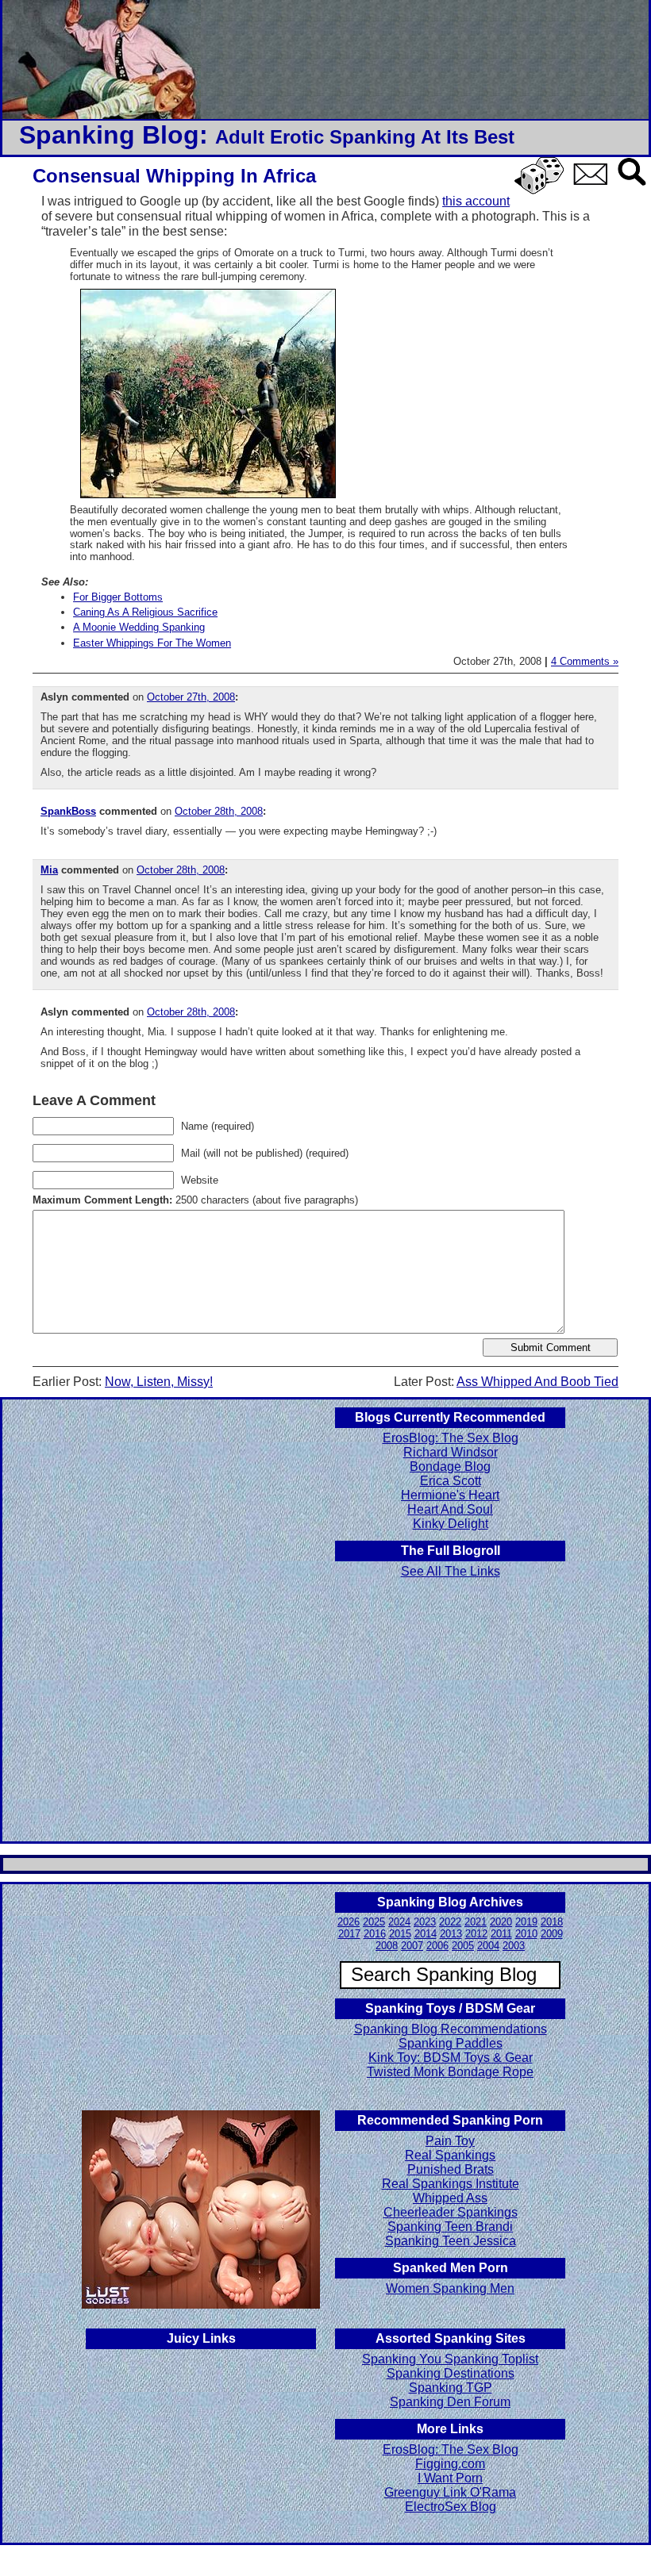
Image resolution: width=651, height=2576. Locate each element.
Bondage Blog (450, 1467)
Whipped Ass (450, 2198)
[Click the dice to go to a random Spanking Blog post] (542, 191)
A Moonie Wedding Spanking (139, 627)
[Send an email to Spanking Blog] (594, 182)
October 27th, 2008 (191, 697)
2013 (451, 1934)
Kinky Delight (451, 1524)
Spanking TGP (451, 2388)
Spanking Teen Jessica (451, 2241)
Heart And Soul (450, 1509)
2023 (425, 1922)
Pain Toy (450, 2141)
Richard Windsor (451, 1452)
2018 (552, 1922)
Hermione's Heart (450, 1495)
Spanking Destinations (451, 2373)
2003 (514, 1946)
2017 (349, 1934)
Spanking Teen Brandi (450, 2227)
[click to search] (633, 187)
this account (476, 201)
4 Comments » (585, 661)
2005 (463, 1946)
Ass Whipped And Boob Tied (537, 1382)
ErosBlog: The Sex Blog (451, 1438)
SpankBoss (68, 811)
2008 (387, 1946)
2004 (488, 1946)
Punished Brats (451, 2169)
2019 (526, 1922)
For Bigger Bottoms (118, 597)
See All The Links (451, 1571)
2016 (375, 1934)
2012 (476, 1934)
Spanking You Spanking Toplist (450, 2359)
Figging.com (450, 2464)
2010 (526, 1934)
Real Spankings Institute (451, 2184)
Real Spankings (450, 2155)
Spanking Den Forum (450, 2402)
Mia (49, 870)
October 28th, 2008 (219, 811)
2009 (552, 1934)
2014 (426, 1934)
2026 (349, 1922)
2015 (400, 1934)
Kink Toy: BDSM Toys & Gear (451, 2058)
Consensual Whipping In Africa (174, 176)
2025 (374, 1922)
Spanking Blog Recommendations (451, 2029)
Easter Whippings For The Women (152, 643)
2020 (501, 1922)
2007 (412, 1946)
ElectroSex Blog (451, 2507)
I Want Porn (450, 2478)
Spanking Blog (109, 135)
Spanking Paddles (451, 2043)
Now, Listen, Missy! (159, 1382)
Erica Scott (451, 1481)
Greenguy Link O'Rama (450, 2492)
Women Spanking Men (450, 2288)
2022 (450, 1922)
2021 (476, 1922)
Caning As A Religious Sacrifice (145, 612)
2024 (399, 1922)
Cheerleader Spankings (451, 2212)
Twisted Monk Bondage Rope (450, 2072)
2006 (437, 1946)
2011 (501, 1934)
